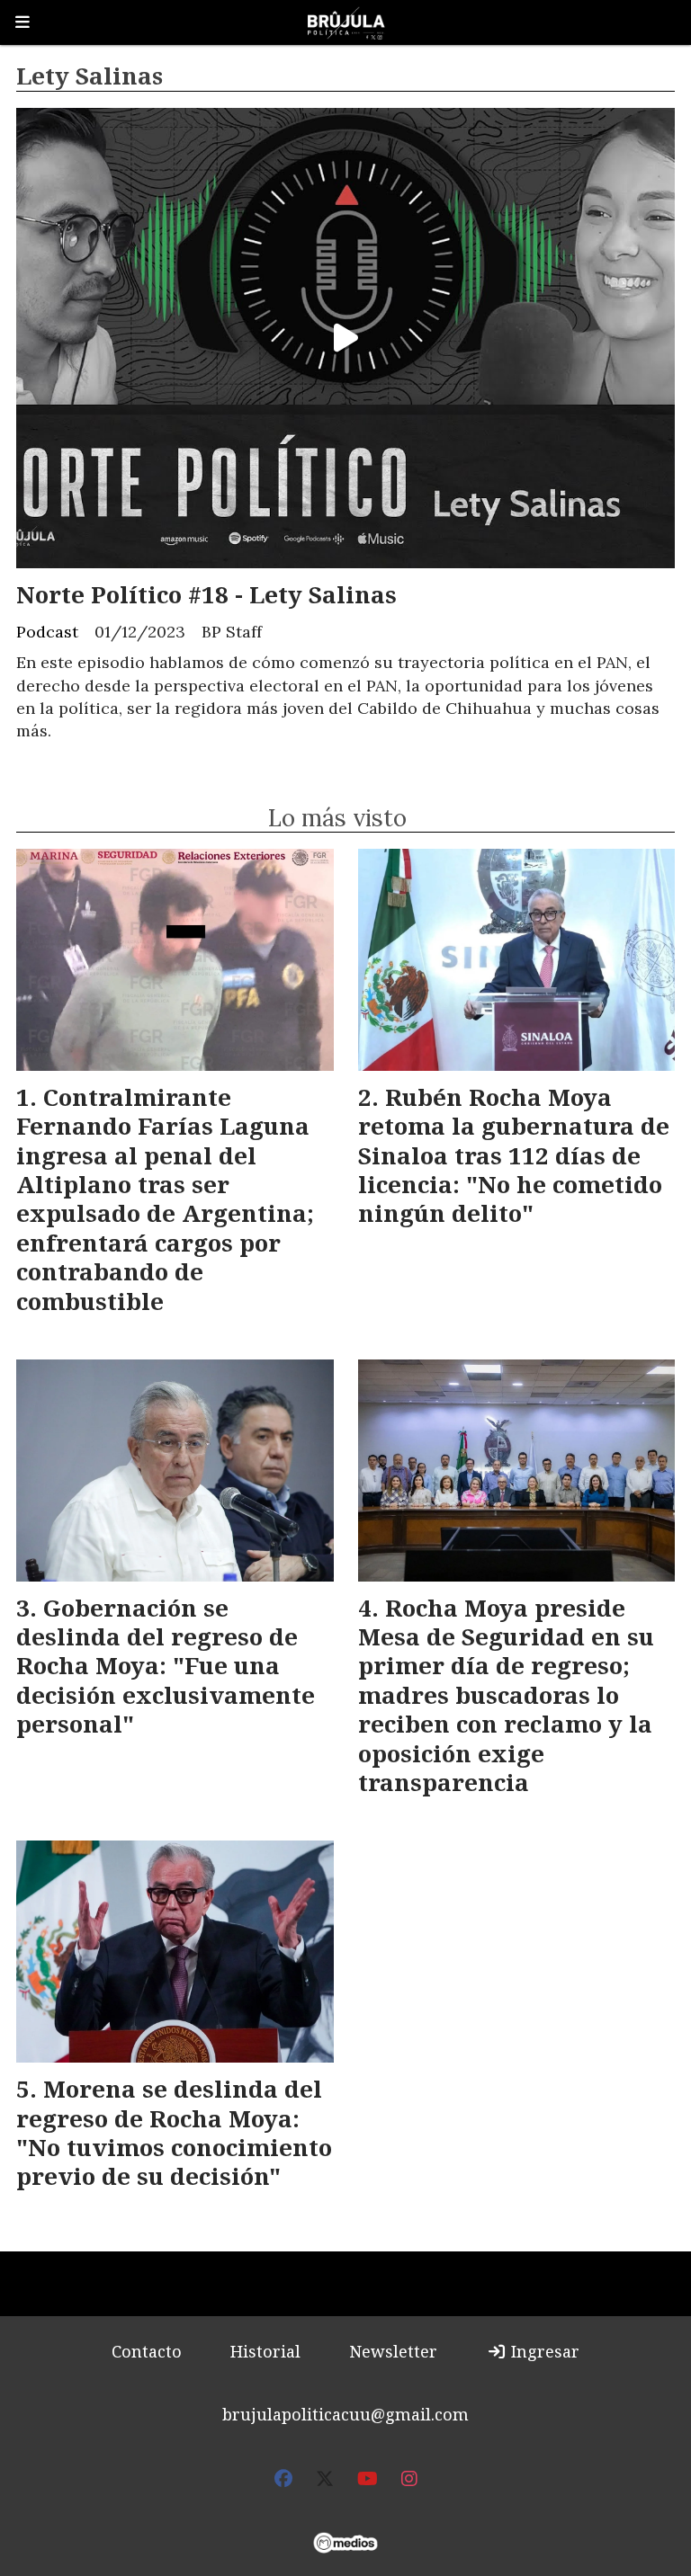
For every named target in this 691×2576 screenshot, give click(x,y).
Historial (265, 2351)
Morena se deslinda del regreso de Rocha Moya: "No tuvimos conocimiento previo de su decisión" (174, 2132)
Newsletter (393, 2351)
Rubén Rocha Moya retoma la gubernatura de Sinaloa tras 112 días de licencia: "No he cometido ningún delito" (514, 1155)
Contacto (147, 2351)
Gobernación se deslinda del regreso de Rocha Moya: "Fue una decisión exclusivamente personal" (166, 1666)
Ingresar (543, 2351)
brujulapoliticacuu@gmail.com (345, 2414)
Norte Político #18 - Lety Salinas (206, 594)
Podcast (47, 632)
